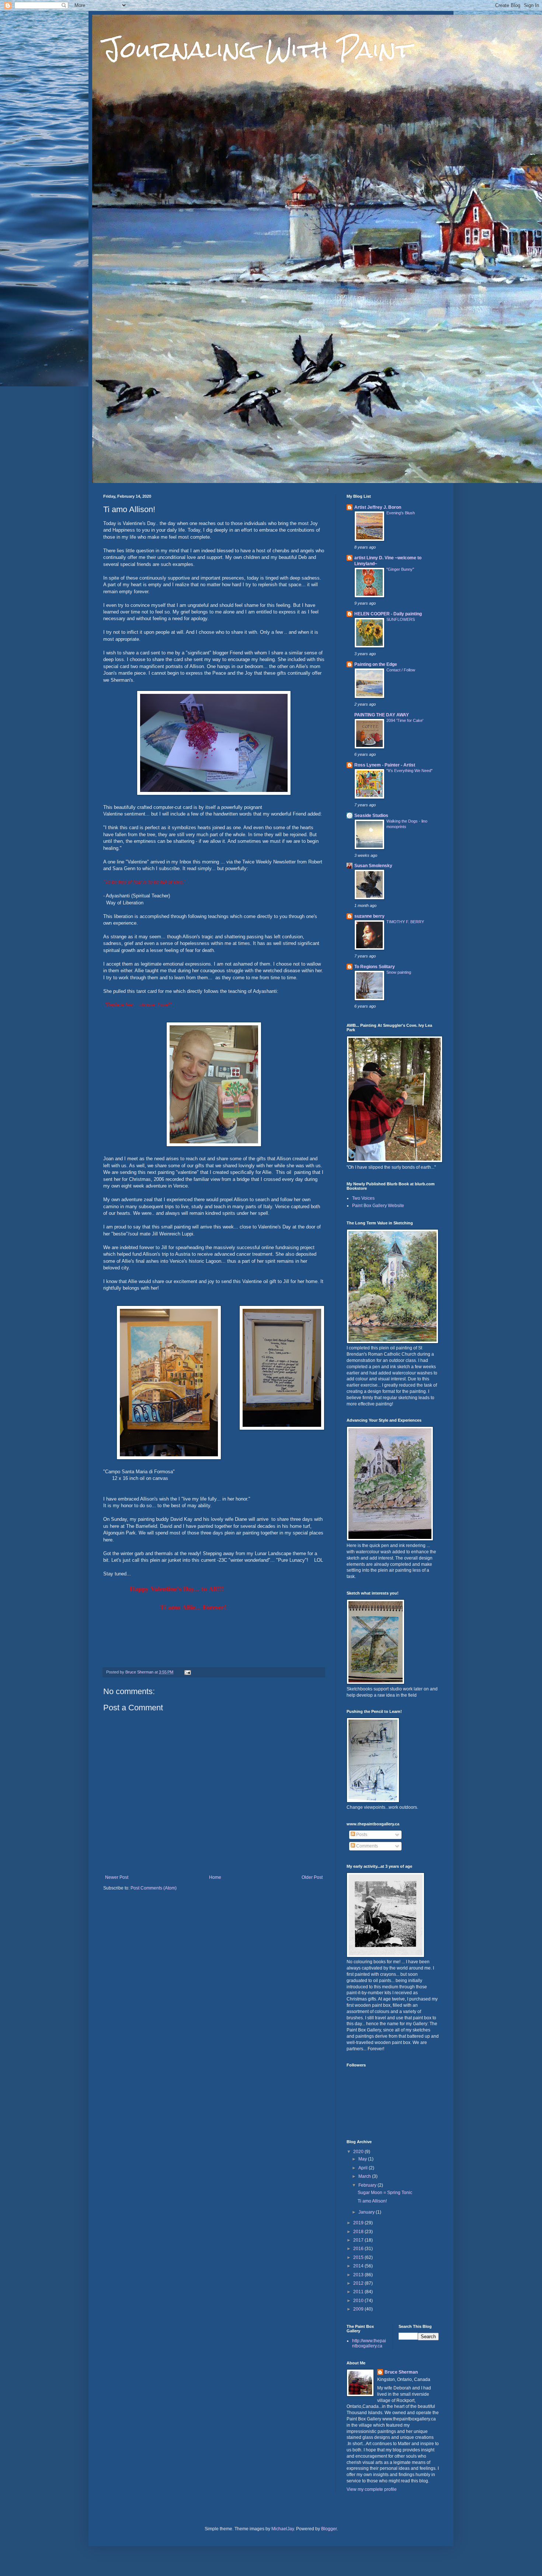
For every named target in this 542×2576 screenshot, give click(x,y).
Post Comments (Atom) (154, 1888)
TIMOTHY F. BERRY (405, 922)
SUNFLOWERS (401, 619)
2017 (359, 2240)
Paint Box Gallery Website (378, 1206)
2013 (359, 2275)
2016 (359, 2249)
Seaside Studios (371, 816)
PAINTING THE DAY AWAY (382, 715)
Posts (361, 1835)
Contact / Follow (401, 670)
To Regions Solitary (375, 967)
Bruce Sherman (401, 2372)
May (363, 2159)
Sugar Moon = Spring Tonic (385, 2193)
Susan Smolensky (373, 866)
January (367, 2212)
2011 (359, 2292)
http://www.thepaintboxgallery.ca (369, 2343)
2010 (359, 2301)
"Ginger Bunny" (400, 569)
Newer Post (117, 1877)
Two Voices (363, 1198)
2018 (359, 2232)
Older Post (312, 1877)
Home (215, 1877)
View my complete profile (372, 2489)
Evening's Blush (401, 513)
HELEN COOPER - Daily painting (388, 614)
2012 (359, 2283)
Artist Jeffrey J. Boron (378, 507)
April (364, 2168)
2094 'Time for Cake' (405, 720)
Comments (366, 1846)
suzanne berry (369, 916)
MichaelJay (283, 2529)
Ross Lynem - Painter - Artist (385, 765)
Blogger (329, 2529)
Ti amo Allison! (372, 2201)
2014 (359, 2266)
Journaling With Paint (257, 49)
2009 (359, 2309)
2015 (359, 2257)
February (368, 2185)
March (365, 2176)
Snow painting (399, 972)
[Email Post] (187, 1672)
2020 (359, 2152)
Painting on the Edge (376, 664)
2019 (359, 2223)
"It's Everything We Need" (409, 771)
